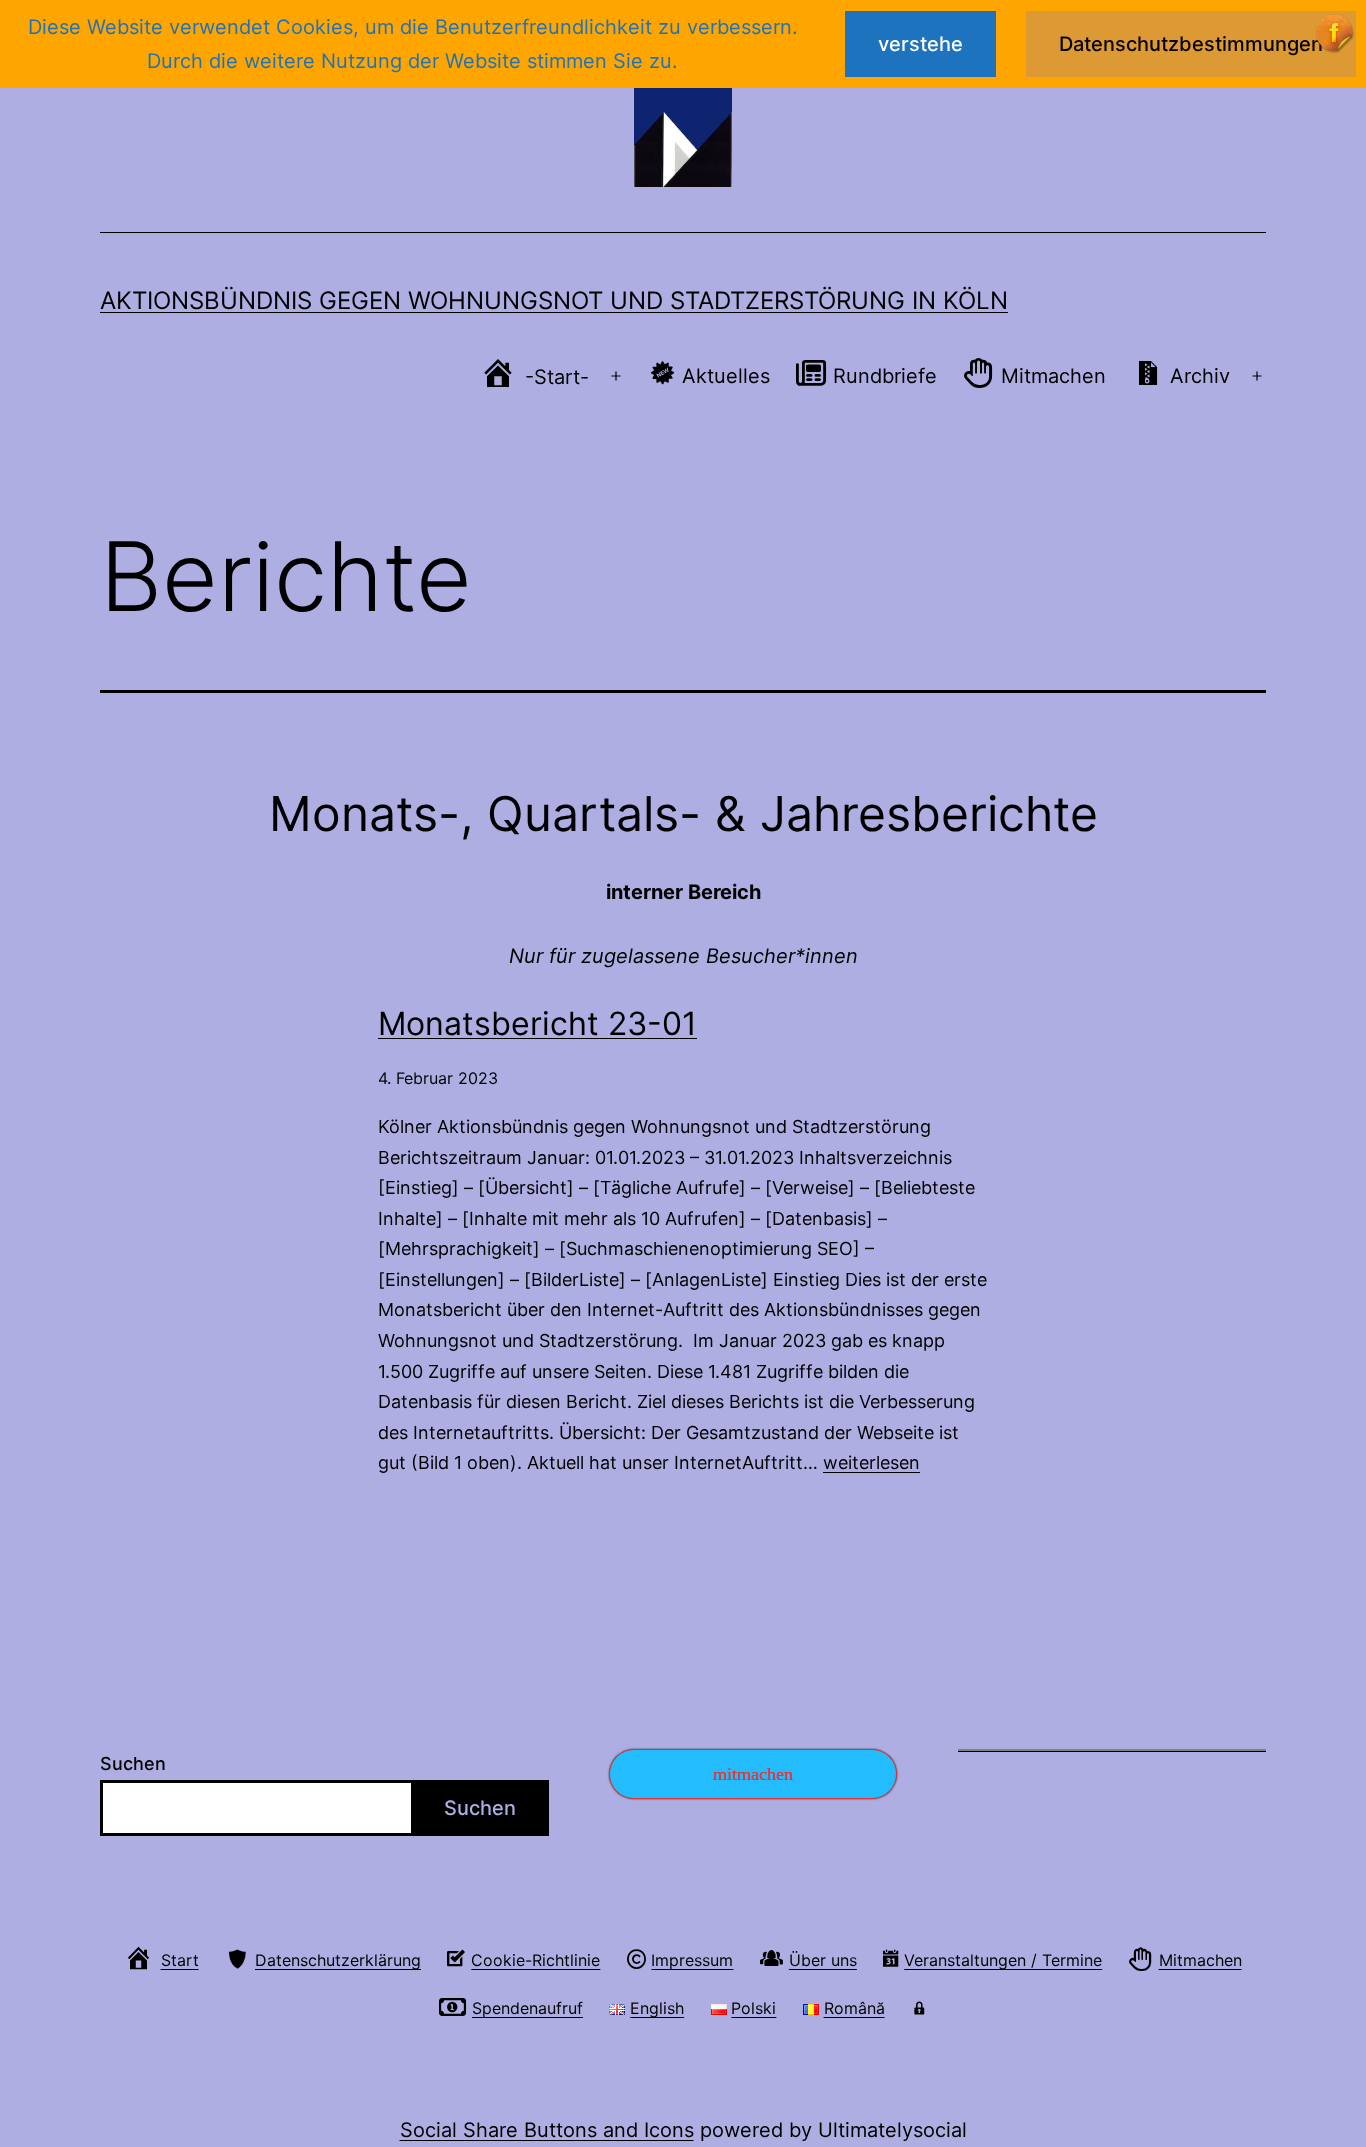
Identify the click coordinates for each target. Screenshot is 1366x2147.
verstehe (920, 44)
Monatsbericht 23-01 (537, 1023)
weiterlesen (871, 1462)
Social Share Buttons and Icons (547, 2130)
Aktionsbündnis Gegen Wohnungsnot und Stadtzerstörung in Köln (554, 300)
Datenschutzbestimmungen (1191, 44)
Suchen (133, 1763)
